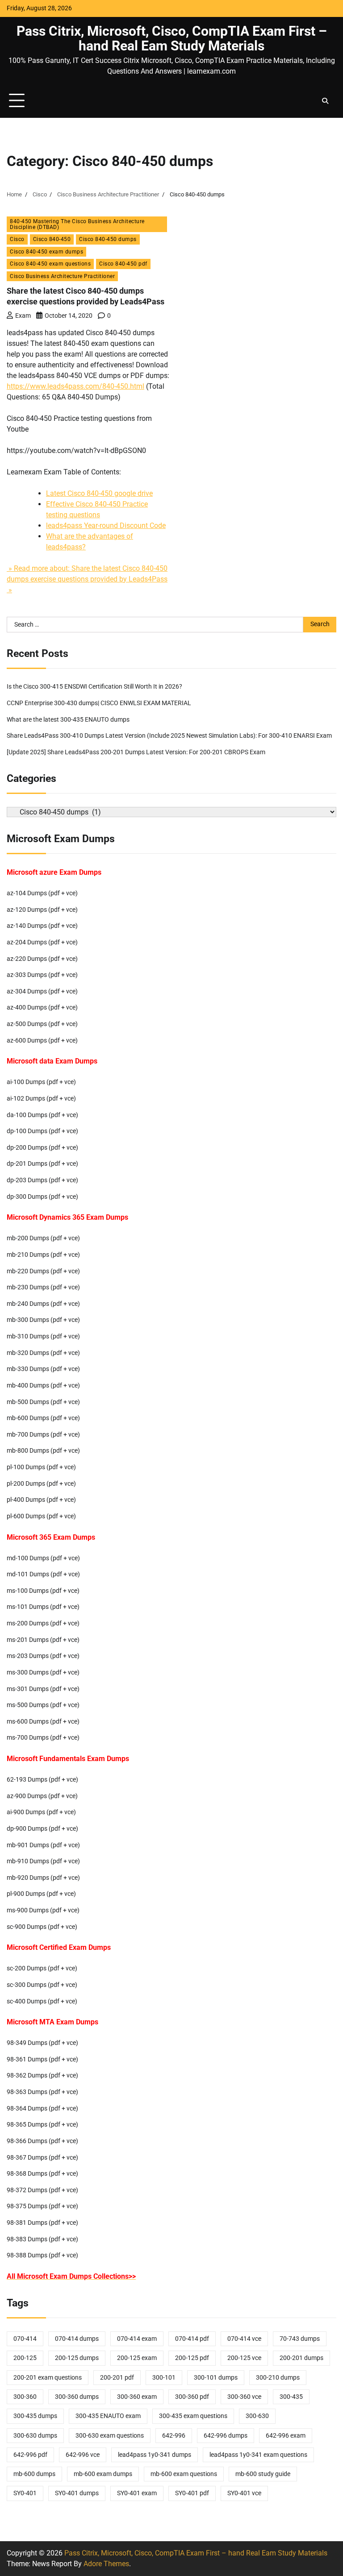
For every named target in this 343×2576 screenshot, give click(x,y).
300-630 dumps (35, 2436)
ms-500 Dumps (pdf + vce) (43, 1705)
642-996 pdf (30, 2455)
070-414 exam (137, 2339)
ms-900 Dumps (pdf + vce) (43, 1910)
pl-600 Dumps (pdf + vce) (41, 1516)
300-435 (291, 2397)
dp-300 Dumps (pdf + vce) (42, 1197)
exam (23, 316)
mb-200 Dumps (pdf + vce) (43, 1238)
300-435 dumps (35, 2416)
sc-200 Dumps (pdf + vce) (42, 1968)
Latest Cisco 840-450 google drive (99, 493)
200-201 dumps (301, 2358)
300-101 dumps (216, 2378)
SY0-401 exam (137, 2493)
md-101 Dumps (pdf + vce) (43, 1574)
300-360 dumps (77, 2397)
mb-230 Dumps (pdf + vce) (43, 1287)
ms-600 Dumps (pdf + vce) (43, 1722)
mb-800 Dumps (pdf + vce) (43, 1451)
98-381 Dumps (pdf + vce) (42, 2223)
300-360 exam (137, 2397)
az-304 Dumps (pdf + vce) (42, 991)
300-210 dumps (278, 2378)
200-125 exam (137, 2358)
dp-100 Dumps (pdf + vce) (42, 1131)
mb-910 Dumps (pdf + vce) (43, 1861)
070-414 (25, 2339)
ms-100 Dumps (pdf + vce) (43, 1591)
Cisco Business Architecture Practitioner (62, 276)
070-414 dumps (77, 2339)
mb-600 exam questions (184, 2474)
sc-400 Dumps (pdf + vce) (42, 2001)
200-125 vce (244, 2358)
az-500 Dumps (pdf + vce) (42, 1024)
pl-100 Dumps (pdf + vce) (41, 1467)
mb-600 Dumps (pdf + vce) (43, 1418)
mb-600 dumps (34, 2474)
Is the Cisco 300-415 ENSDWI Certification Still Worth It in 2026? (94, 687)
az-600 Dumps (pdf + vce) (42, 1041)
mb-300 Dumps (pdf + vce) (43, 1320)
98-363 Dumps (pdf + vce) (42, 2092)
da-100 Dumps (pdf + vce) (42, 1115)
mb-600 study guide (263, 2474)
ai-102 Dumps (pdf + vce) (41, 1099)
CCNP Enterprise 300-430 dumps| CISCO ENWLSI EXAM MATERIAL (99, 703)
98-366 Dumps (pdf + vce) (42, 2141)
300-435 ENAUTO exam (108, 2416)
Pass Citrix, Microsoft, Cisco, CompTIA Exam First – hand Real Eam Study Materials (172, 38)
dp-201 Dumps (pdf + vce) (42, 1164)
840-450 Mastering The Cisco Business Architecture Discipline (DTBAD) (77, 224)
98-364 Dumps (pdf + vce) (42, 2109)
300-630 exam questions (110, 2436)
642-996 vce (83, 2455)
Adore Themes (106, 2564)
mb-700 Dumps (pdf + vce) (43, 1435)
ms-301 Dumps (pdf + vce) (43, 1689)
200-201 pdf (117, 2378)
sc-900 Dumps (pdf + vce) (42, 1927)
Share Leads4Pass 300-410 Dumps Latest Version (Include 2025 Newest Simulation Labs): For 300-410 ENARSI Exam (169, 736)
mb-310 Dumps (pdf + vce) (43, 1336)
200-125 (25, 2358)
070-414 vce (244, 2339)
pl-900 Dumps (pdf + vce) (41, 1894)
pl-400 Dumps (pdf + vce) (41, 1500)
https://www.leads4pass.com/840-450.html (75, 386)
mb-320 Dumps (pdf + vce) (43, 1353)
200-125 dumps (77, 2358)
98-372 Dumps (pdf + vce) (42, 2190)
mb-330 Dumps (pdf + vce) (43, 1369)
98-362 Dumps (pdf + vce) (42, 2075)
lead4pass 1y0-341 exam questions (258, 2455)
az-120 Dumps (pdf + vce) (42, 910)
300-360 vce (244, 2397)
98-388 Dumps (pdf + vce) (42, 2255)
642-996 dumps (226, 2436)
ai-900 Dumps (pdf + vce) (41, 1812)
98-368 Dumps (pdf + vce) (42, 2174)
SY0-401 (25, 2493)
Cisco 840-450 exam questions (50, 264)
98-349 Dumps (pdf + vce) (42, 2043)
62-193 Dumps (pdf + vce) (42, 1780)
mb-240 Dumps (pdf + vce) (43, 1304)
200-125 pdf (192, 2358)
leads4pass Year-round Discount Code (106, 526)
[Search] (325, 101)
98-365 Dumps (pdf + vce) (42, 2125)
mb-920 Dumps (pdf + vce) (43, 1878)
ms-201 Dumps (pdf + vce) (43, 1640)
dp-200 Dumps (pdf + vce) (42, 1148)
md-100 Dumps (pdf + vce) (43, 1558)
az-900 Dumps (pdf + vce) (42, 1796)
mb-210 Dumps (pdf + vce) (43, 1255)
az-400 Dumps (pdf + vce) (42, 1008)
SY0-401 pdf (192, 2493)
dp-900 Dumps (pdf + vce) (42, 1829)
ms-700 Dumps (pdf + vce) (43, 1738)
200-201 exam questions (48, 2378)
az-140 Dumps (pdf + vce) (42, 926)
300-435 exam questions (193, 2416)
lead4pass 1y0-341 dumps (155, 2455)
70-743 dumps (300, 2339)
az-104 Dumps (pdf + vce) (42, 893)
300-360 (25, 2397)
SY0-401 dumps (77, 2493)
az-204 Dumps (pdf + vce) (42, 942)
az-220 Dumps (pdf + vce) (42, 959)
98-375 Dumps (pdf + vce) (42, 2206)
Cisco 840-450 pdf (123, 264)
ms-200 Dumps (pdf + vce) (43, 1623)
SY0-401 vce (244, 2493)
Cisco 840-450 (52, 239)
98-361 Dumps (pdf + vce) (42, 2059)
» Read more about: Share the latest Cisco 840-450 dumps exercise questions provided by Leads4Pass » (87, 579)
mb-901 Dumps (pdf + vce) (43, 1845)
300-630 (257, 2416)
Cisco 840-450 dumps (108, 239)
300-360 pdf (192, 2397)
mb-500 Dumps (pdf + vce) (43, 1402)
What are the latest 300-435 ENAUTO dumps (68, 720)
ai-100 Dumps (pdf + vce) (41, 1082)
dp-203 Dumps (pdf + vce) (42, 1180)
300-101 (164, 2378)
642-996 (174, 2436)
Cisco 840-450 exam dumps (46, 251)
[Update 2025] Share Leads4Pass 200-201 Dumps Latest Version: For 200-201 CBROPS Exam (136, 752)
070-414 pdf (192, 2339)
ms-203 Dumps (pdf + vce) (43, 1656)
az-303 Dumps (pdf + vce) (42, 975)
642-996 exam (286, 2436)
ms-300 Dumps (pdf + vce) (43, 1672)
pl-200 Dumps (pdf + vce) (41, 1484)
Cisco (17, 239)
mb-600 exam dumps (103, 2474)
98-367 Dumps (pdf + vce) (42, 2158)
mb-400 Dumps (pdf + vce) (43, 1386)
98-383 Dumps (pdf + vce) (42, 2239)
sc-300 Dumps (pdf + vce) (42, 1985)
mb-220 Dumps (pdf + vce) (43, 1271)
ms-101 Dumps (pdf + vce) (43, 1607)
